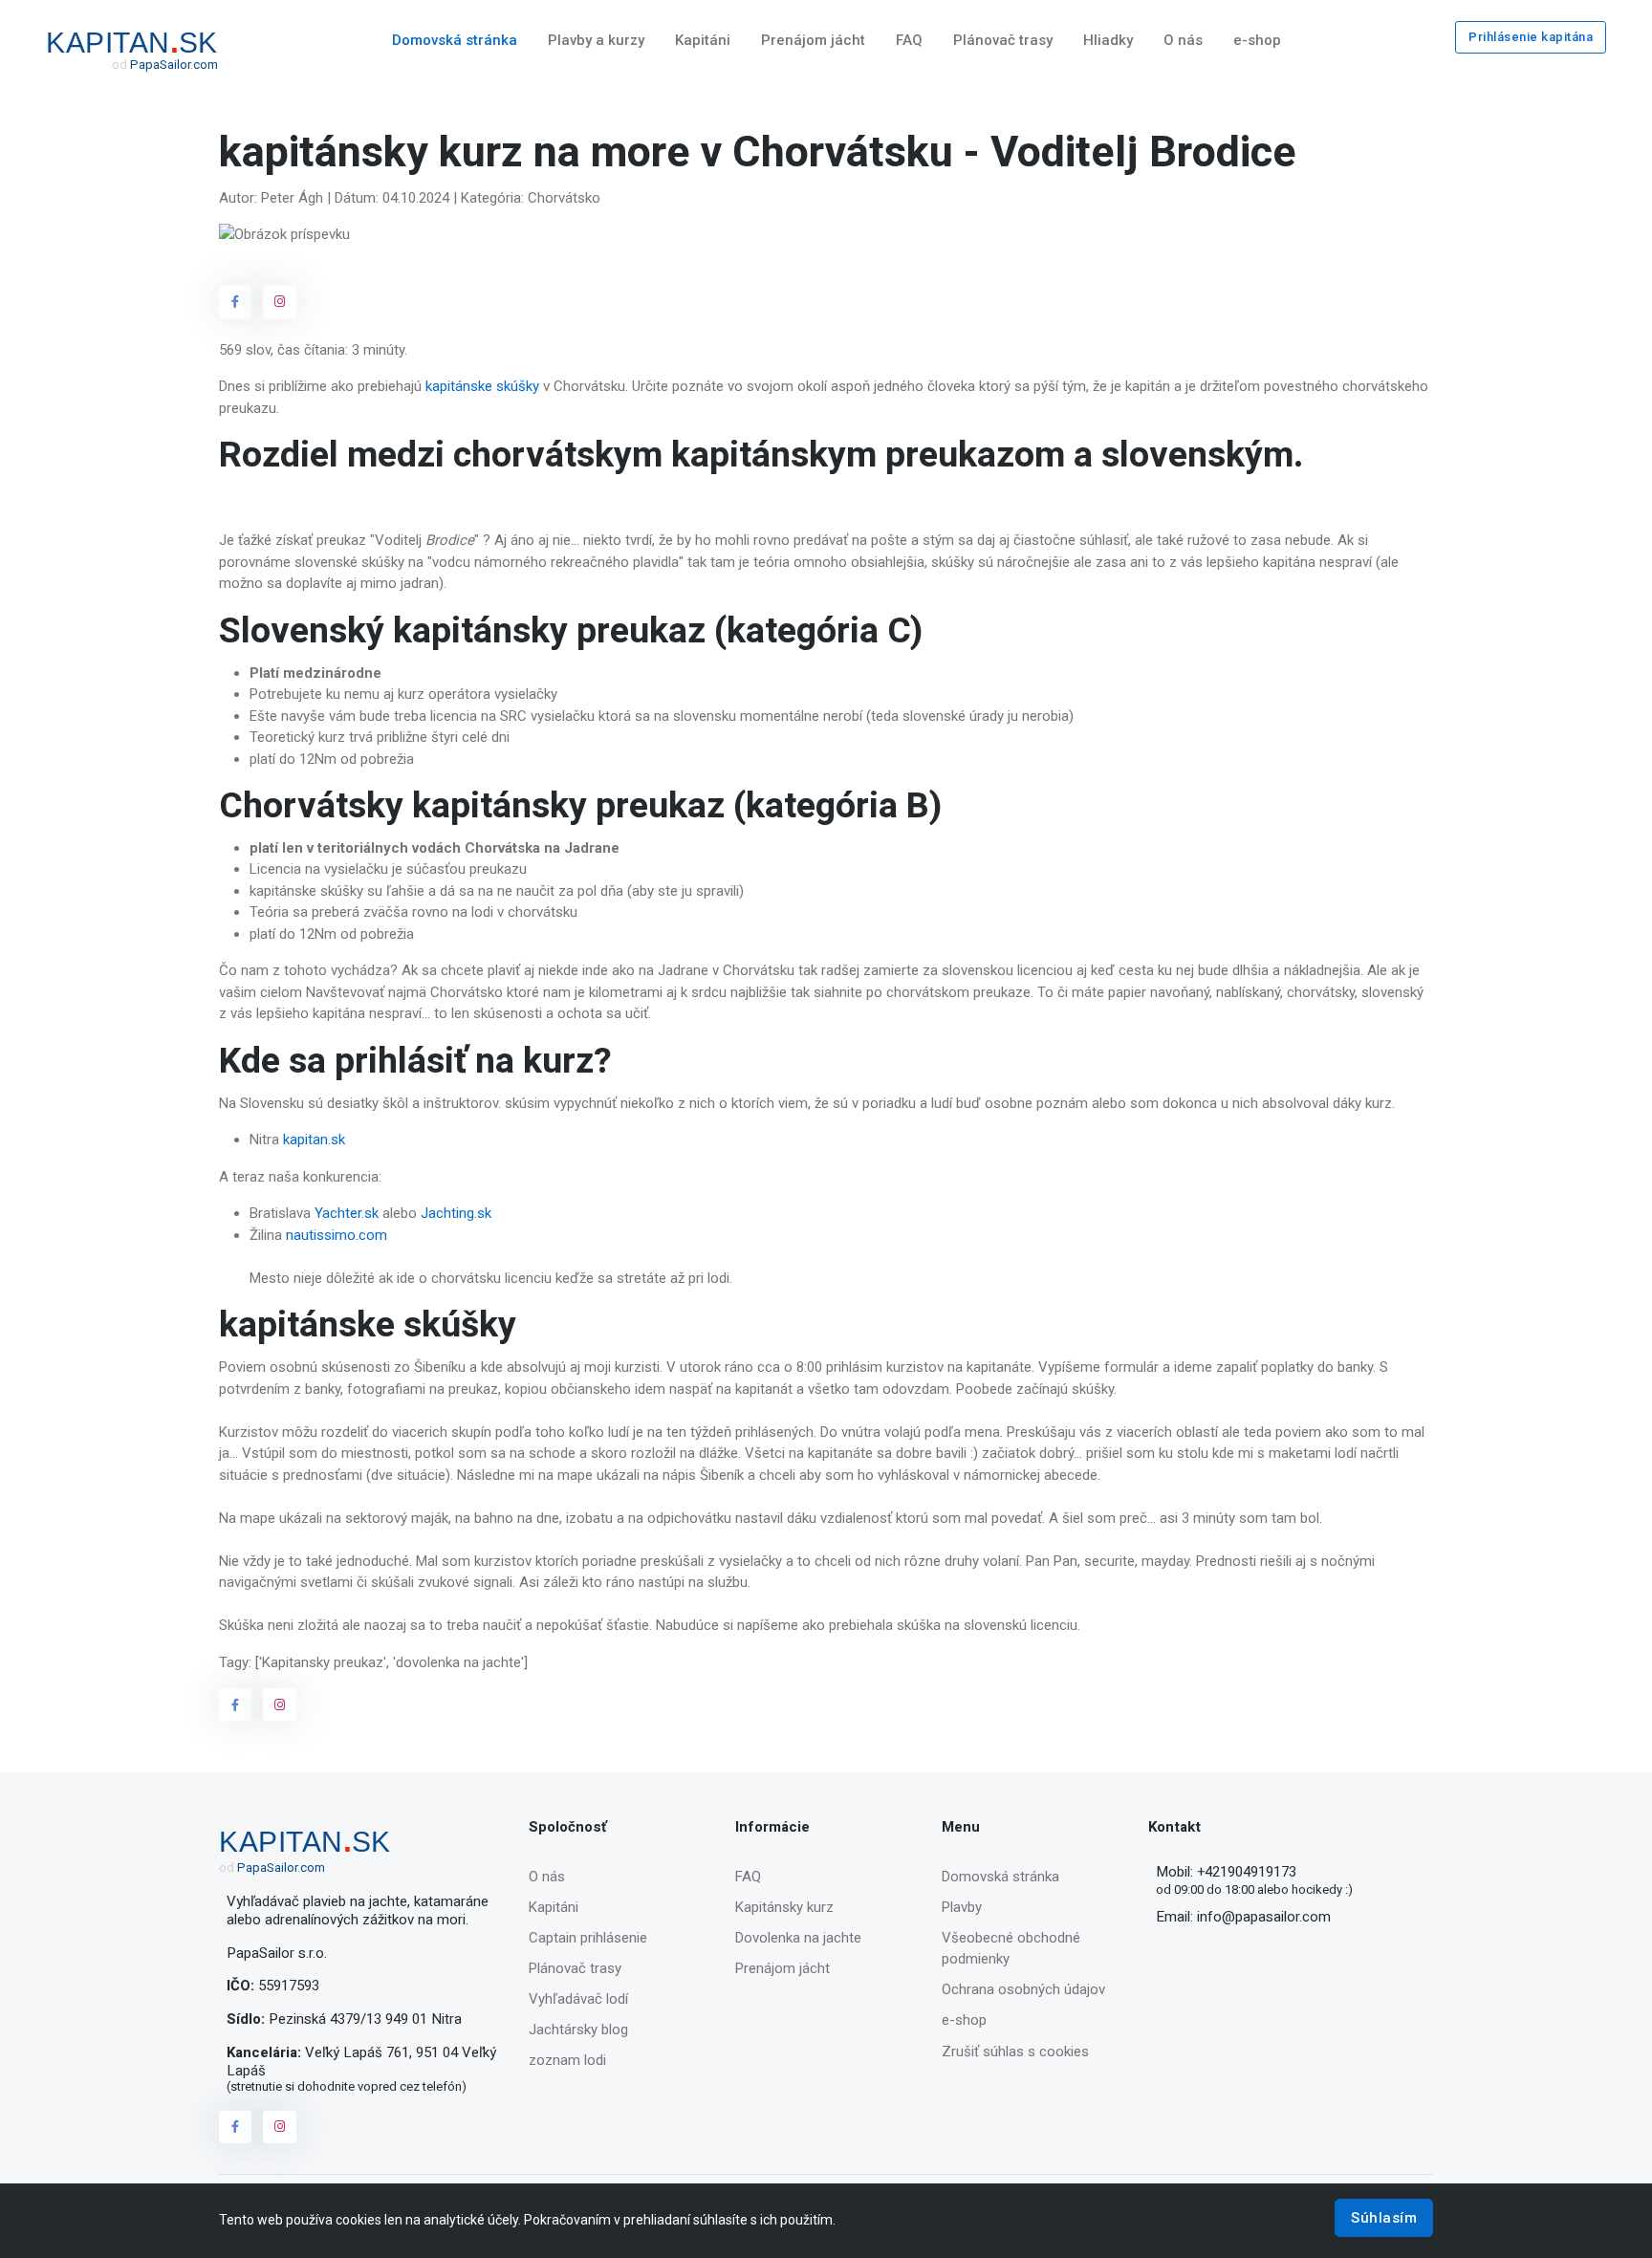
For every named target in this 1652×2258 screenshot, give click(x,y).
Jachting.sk (454, 1213)
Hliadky (1108, 40)
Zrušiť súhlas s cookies (1015, 2052)
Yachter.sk (347, 1213)
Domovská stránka (455, 40)
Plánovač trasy (1003, 40)
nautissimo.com (337, 1235)
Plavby (962, 1907)
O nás (1183, 40)
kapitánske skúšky (480, 386)
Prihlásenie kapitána (1531, 37)
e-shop (1257, 40)
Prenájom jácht (813, 40)
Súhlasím (1384, 2218)
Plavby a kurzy (596, 40)
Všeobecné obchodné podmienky (1011, 1949)
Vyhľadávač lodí (578, 1999)
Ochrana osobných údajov (1023, 1989)
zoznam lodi (567, 2060)
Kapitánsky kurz (784, 1907)
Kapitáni (703, 40)
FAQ (909, 40)
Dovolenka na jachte (798, 1938)
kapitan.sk (314, 1140)
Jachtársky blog (578, 2030)
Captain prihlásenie (588, 1938)
